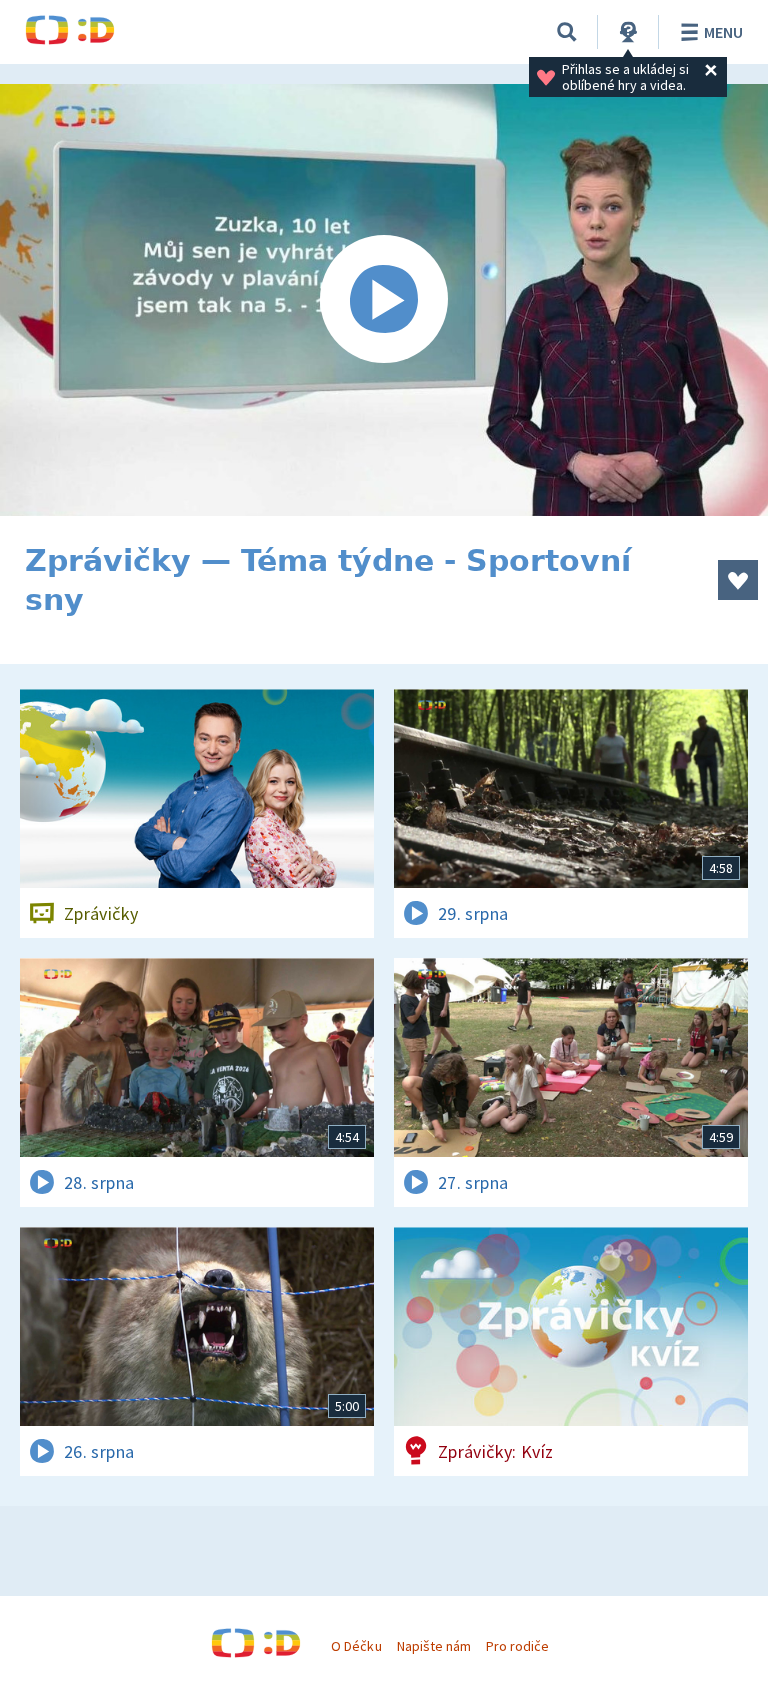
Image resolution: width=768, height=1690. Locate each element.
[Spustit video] (384, 300)
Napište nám (434, 1646)
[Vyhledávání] (567, 32)
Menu (723, 32)
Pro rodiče (517, 1646)
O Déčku (356, 1646)
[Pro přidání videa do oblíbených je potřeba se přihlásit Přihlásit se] (738, 580)
